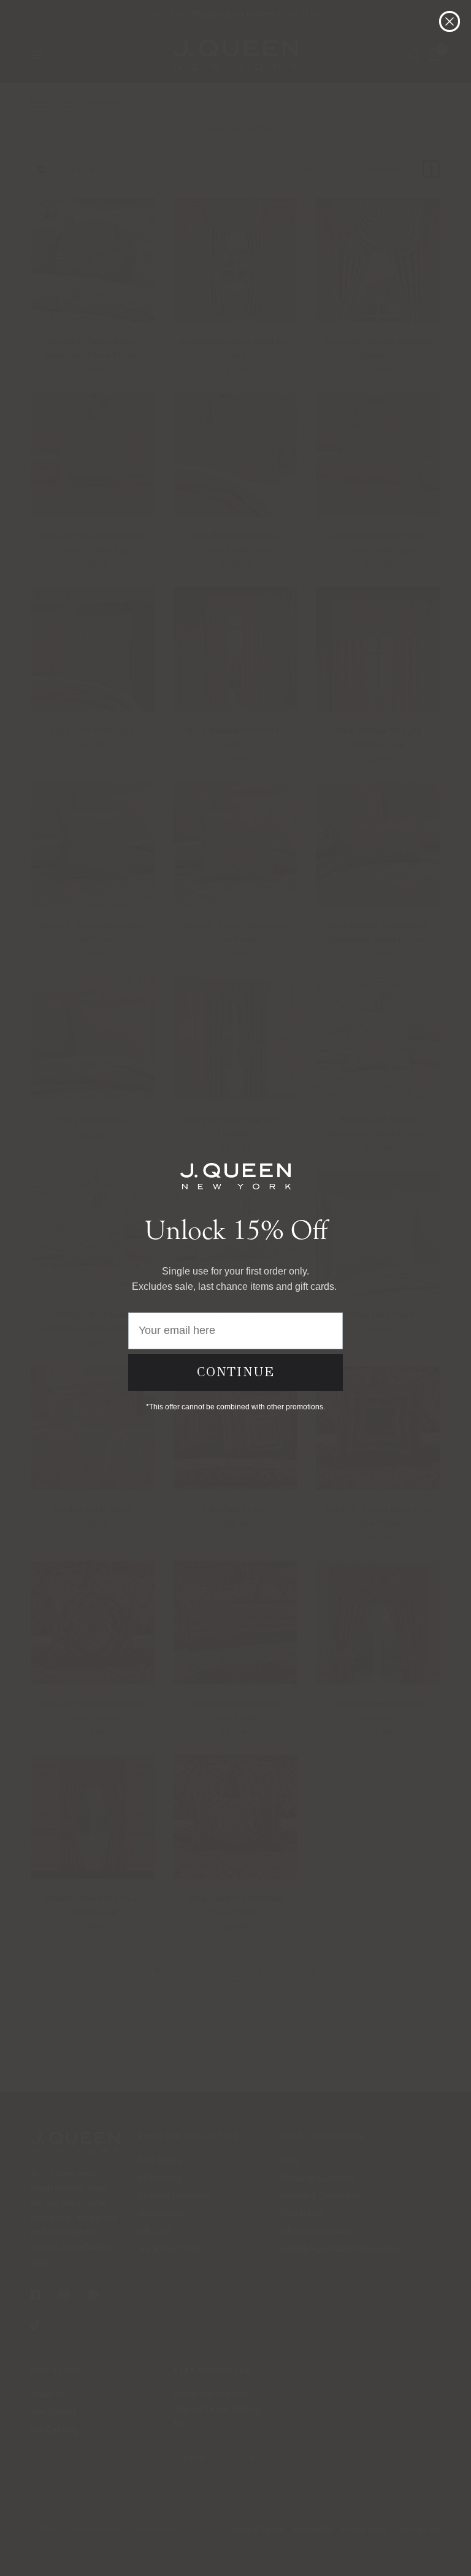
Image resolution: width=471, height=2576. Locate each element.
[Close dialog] (450, 21)
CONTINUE (236, 1372)
